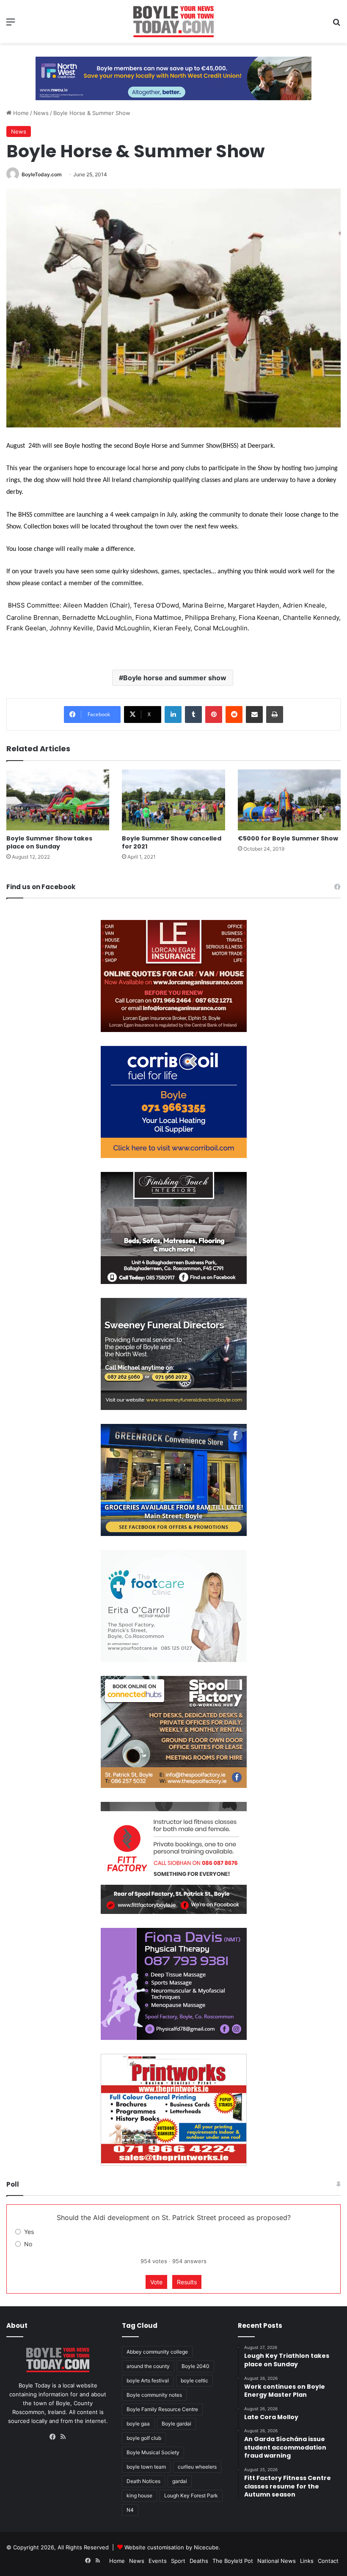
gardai (180, 2481)
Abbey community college (157, 2352)
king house (139, 2495)
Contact (328, 2561)
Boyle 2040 (196, 2366)
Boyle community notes (154, 2395)
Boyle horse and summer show (175, 678)
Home (20, 113)
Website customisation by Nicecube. (172, 2547)
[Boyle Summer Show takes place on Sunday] (58, 800)
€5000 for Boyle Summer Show (288, 838)
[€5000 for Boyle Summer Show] (289, 800)
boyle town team (146, 2467)
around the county (148, 2366)
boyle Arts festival (148, 2380)
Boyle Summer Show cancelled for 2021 (172, 842)
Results (187, 2282)
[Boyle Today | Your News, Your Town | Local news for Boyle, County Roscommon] (173, 22)
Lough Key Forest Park (191, 2495)
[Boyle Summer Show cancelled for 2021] (173, 800)
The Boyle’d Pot (233, 2561)
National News (277, 2561)
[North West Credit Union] (173, 75)
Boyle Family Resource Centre (162, 2409)
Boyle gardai (176, 2424)
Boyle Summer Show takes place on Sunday (49, 842)
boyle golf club (144, 2438)
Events (158, 2561)
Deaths (199, 2561)
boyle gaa (138, 2424)
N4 (130, 2510)
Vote (156, 2282)
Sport (178, 2561)
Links (307, 2561)
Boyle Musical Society (153, 2452)
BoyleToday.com (42, 174)
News (41, 113)
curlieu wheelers (197, 2467)
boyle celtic (194, 2380)
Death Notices (143, 2481)
